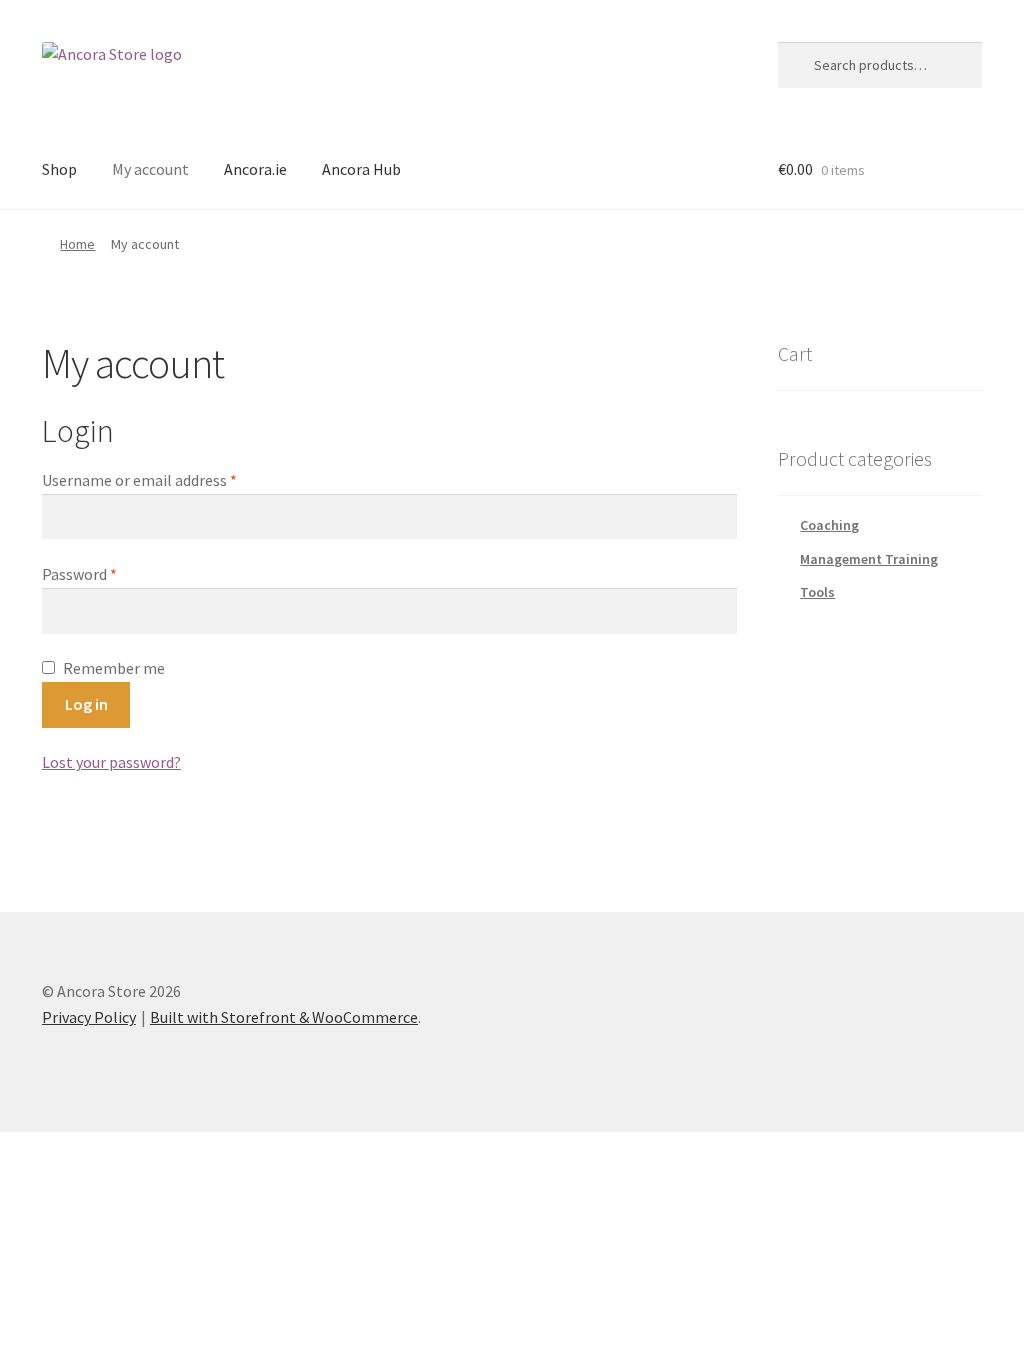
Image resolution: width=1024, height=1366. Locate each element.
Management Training (869, 559)
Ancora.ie (255, 169)
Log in (86, 704)
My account (150, 169)
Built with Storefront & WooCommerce (284, 1017)
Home (77, 244)
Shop (59, 169)
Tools (817, 592)
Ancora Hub (361, 169)
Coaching (829, 525)
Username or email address (139, 480)
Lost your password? (111, 762)
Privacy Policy (89, 1017)
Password (79, 574)
